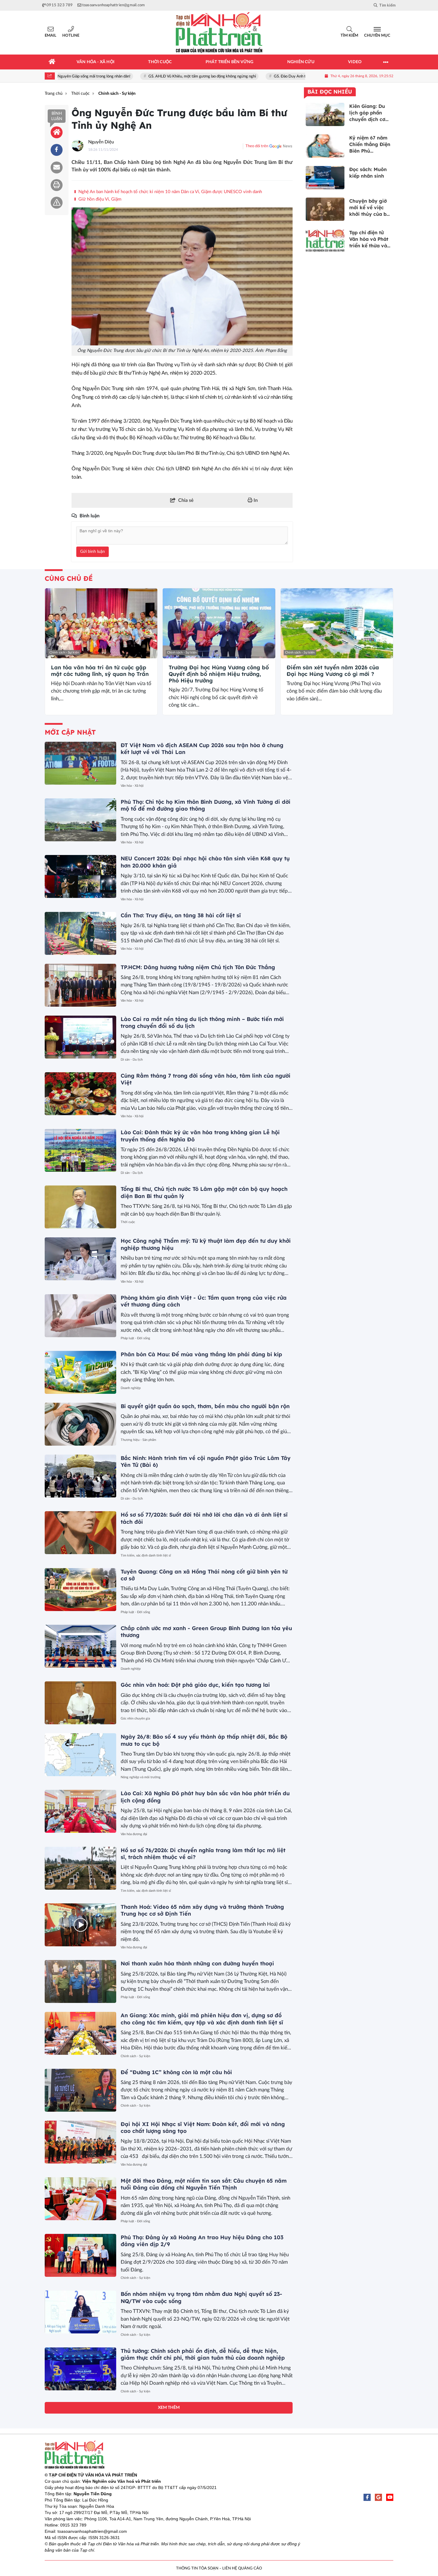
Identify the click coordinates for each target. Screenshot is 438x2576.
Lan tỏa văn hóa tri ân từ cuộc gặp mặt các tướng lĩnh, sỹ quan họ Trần (100, 671)
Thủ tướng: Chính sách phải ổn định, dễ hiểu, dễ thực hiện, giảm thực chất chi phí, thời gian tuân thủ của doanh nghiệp (203, 2354)
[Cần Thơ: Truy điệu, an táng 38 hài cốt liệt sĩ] (80, 933)
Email (51, 36)
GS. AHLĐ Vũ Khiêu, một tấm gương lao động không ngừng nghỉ (156, 76)
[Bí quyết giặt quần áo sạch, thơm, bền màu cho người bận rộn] (80, 1424)
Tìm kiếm (349, 36)
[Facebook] (367, 2497)
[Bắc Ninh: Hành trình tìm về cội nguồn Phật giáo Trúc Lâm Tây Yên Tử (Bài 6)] (80, 1476)
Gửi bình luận (93, 552)
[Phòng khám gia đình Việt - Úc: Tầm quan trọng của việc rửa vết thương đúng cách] (80, 1316)
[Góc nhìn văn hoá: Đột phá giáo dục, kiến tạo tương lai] (80, 1703)
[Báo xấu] (57, 203)
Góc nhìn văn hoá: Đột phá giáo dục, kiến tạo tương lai (195, 1685)
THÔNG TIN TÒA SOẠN (197, 2568)
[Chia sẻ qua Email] (57, 167)
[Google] (378, 2497)
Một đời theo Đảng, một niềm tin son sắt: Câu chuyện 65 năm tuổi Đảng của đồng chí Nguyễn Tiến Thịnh (204, 2184)
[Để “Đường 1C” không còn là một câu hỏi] (80, 2090)
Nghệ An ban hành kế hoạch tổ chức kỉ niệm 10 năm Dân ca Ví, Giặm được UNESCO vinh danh (170, 192)
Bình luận (57, 116)
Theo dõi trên (257, 146)
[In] (57, 185)
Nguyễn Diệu (101, 142)
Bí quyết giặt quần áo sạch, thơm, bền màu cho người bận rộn (205, 1406)
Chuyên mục (377, 36)
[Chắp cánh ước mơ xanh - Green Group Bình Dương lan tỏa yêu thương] (80, 1646)
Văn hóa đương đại (134, 1834)
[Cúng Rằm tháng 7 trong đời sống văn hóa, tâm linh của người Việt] (80, 1094)
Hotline (71, 36)
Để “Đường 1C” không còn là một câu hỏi (176, 2072)
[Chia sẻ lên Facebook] (57, 150)
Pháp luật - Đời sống (135, 1338)
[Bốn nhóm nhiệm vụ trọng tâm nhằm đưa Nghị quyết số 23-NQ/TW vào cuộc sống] (80, 2312)
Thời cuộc (128, 1222)
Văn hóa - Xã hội (132, 786)
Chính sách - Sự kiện (64, 652)
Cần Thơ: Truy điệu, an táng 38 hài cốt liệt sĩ (181, 915)
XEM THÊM (169, 2408)
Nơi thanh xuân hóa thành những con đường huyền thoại (197, 1963)
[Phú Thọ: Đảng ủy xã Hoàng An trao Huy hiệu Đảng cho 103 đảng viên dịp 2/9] (80, 2255)
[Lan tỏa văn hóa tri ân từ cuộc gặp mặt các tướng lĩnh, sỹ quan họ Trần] (101, 623)
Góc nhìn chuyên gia (135, 1718)
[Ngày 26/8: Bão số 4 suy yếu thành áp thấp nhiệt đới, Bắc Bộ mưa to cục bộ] (80, 1755)
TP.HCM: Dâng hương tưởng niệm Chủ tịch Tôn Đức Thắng (198, 967)
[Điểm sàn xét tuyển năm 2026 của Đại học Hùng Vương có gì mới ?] (337, 623)
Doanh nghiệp (131, 1388)
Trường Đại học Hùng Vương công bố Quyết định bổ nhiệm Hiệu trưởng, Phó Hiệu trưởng (219, 674)
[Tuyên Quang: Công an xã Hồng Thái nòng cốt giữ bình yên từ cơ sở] (80, 1590)
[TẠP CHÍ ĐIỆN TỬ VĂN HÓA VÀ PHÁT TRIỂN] (219, 33)
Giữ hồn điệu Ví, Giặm (99, 199)
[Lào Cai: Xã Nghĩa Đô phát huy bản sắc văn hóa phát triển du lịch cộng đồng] (80, 1811)
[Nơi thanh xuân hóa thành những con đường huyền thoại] (80, 1981)
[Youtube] (390, 2497)
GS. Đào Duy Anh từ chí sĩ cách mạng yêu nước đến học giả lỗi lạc (282, 76)
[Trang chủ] (52, 62)
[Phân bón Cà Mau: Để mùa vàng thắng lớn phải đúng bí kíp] (80, 1372)
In (255, 500)
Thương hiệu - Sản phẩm (138, 1440)
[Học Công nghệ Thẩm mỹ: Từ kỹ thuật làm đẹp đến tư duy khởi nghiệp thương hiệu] (80, 1259)
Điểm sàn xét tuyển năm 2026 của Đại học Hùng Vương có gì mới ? (333, 671)
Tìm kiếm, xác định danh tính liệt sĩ (146, 1555)
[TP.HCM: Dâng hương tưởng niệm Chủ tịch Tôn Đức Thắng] (80, 985)
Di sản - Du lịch (132, 1060)
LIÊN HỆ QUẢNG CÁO (242, 2568)
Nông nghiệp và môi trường (141, 1777)
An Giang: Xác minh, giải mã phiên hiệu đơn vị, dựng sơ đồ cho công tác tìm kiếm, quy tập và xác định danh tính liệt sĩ (202, 2019)
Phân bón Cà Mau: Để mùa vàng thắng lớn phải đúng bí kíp (201, 1354)
